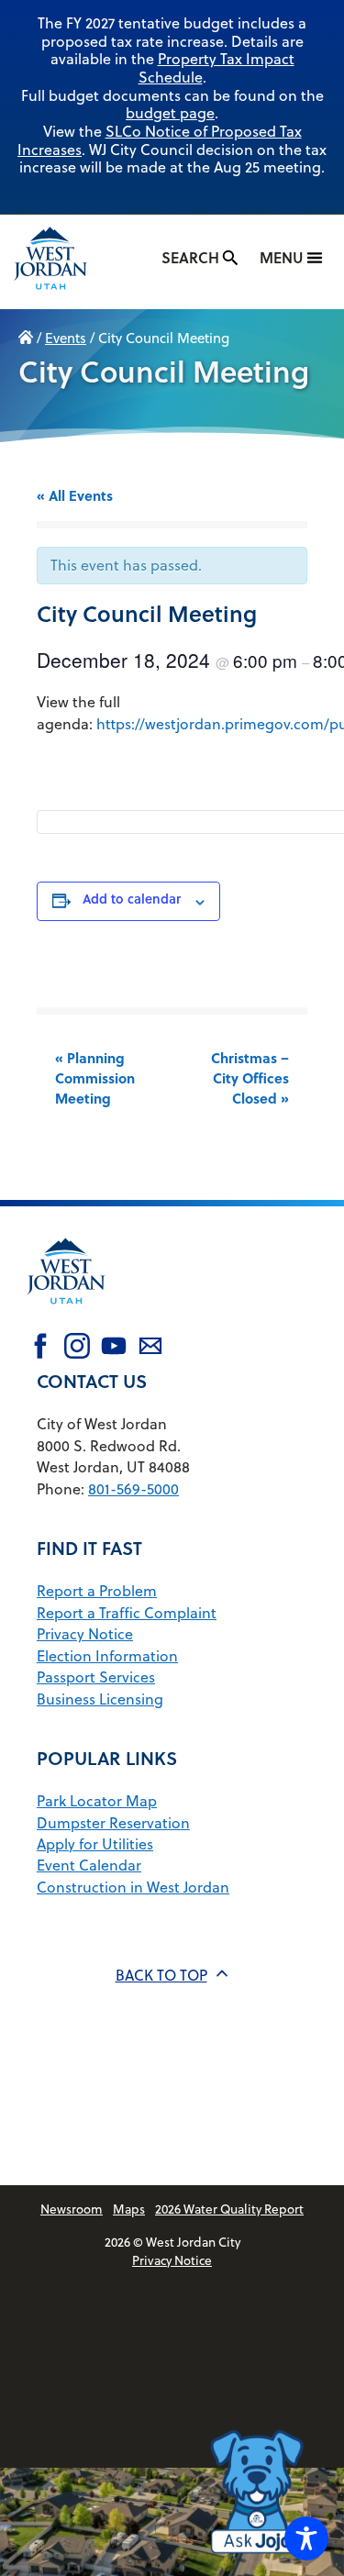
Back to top (161, 1975)
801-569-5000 (133, 1489)
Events (66, 338)
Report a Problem (97, 1591)
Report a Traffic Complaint (127, 1613)
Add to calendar (132, 899)
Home (26, 339)
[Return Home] (68, 261)
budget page (170, 113)
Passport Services (96, 1677)
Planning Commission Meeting (95, 1078)
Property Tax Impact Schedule (216, 68)
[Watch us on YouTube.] (114, 1349)
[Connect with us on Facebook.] (40, 1349)
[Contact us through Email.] (150, 1349)
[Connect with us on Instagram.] (77, 1349)
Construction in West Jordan (133, 1887)
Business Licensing (100, 1699)
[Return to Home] (66, 1316)
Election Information (107, 1656)
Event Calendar (89, 1865)
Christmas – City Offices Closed (250, 1078)
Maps (129, 2209)
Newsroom (72, 2209)
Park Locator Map (97, 1801)
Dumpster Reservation (113, 1823)
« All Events (75, 495)
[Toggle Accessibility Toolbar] (306, 2538)
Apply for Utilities (95, 1844)
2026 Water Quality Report (229, 2209)
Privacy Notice (85, 1634)
